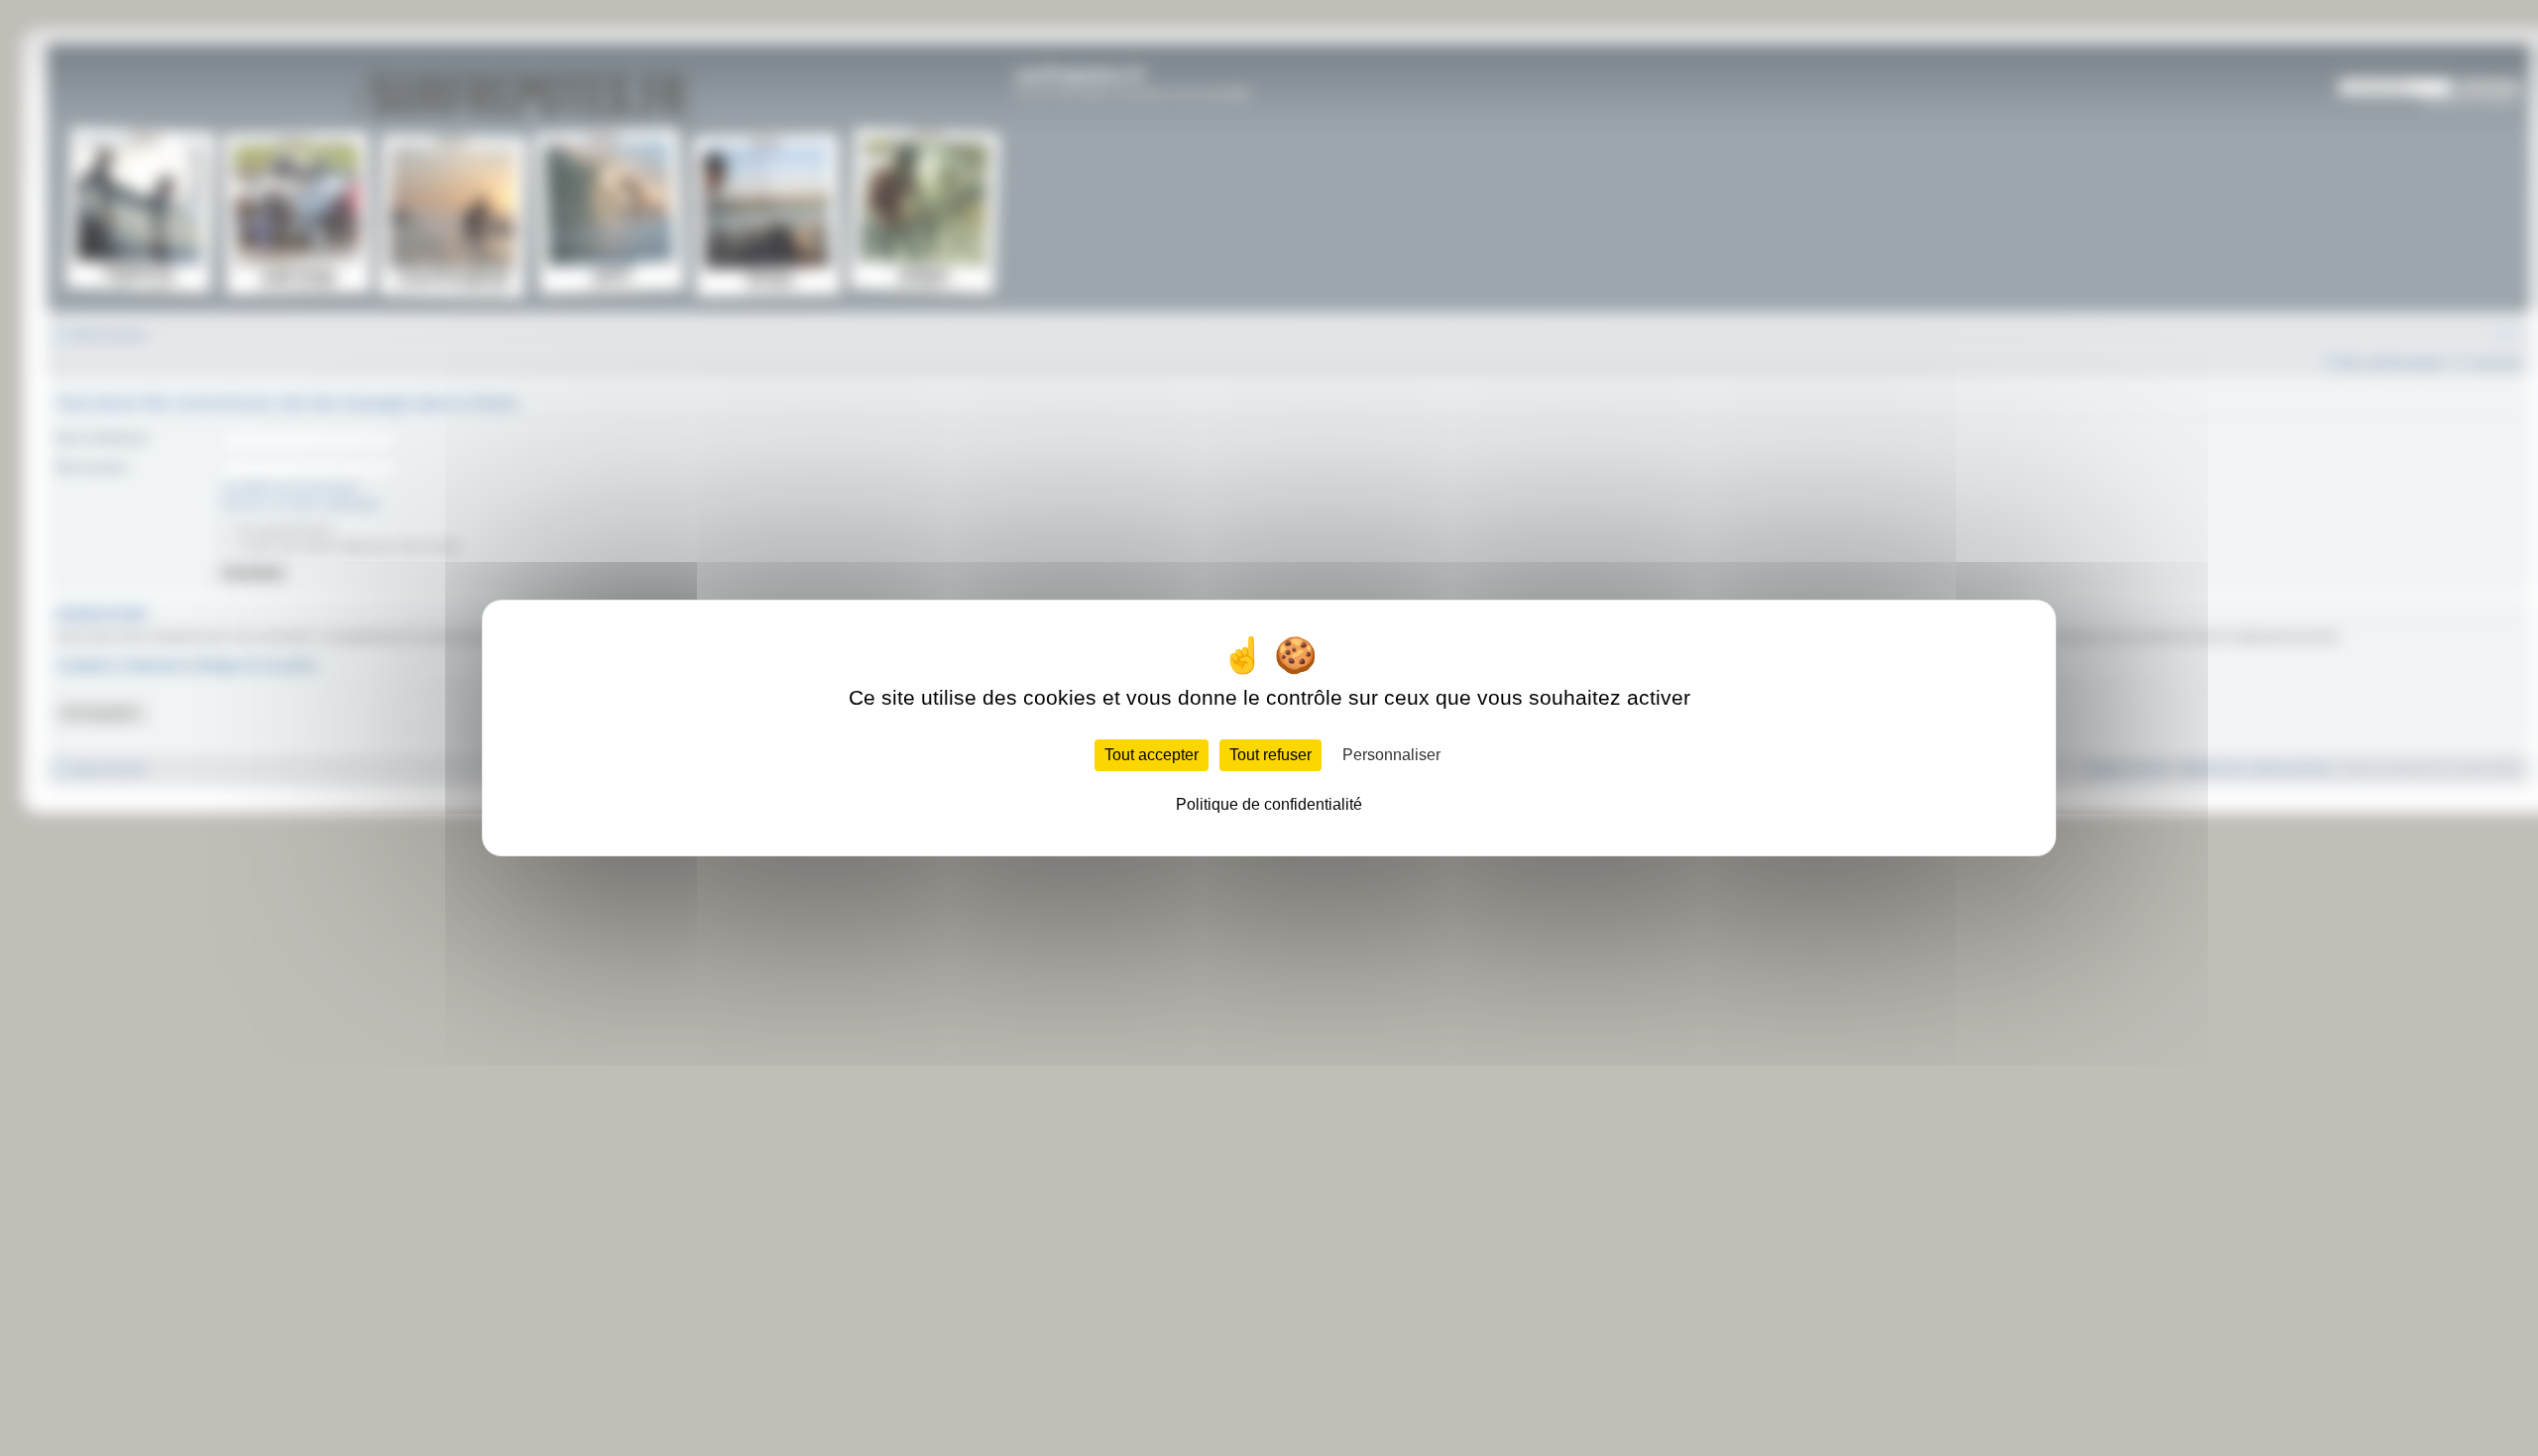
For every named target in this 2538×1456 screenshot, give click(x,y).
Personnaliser (1391, 755)
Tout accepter (1152, 755)
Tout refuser (1270, 755)
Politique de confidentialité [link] (1269, 804)
